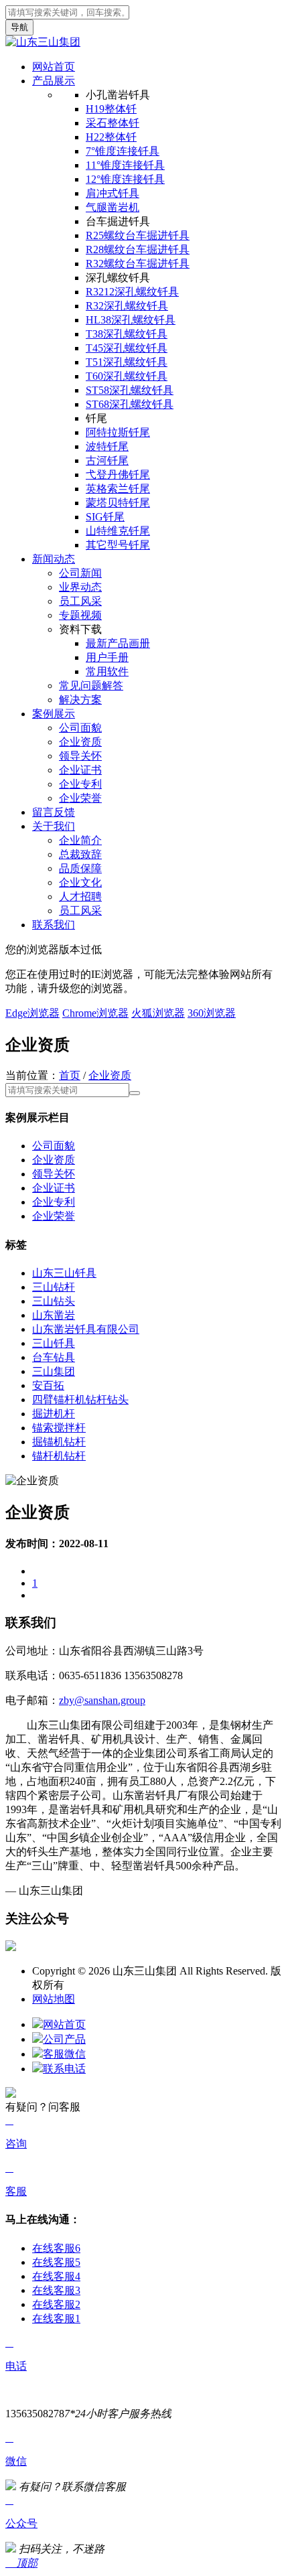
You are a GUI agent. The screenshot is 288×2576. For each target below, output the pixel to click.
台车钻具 (54, 1357)
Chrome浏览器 (95, 1013)
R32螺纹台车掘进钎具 (138, 264)
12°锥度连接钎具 (125, 179)
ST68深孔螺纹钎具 (130, 404)
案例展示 (54, 714)
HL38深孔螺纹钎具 (131, 320)
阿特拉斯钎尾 (118, 432)
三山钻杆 (54, 1287)
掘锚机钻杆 (59, 1442)
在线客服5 (56, 2262)
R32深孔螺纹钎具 (127, 306)
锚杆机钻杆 (59, 1456)
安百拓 (48, 1385)
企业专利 (80, 784)
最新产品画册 (118, 643)
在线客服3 (56, 2290)
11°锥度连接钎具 (125, 165)
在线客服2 (56, 2304)
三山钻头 (54, 1301)
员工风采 (80, 601)
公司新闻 (80, 573)
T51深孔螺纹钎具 (127, 362)
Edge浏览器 (32, 1013)
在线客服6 (56, 2248)
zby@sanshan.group (102, 1700)
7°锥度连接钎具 (123, 151)
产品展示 (54, 81)
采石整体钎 (113, 123)
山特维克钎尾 (118, 531)
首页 (70, 1075)
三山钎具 (54, 1343)
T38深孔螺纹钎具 (127, 334)
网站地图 (54, 1999)
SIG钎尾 (105, 517)
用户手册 (107, 657)
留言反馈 (54, 812)
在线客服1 (56, 2318)
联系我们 (54, 925)
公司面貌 (80, 728)
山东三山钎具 (64, 1273)
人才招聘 (80, 897)
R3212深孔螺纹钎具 (132, 292)
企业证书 (80, 770)
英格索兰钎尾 (118, 489)
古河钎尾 (107, 460)
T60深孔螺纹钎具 (127, 376)
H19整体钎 (111, 109)
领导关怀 (80, 756)
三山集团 (54, 1371)
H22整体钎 (111, 137)
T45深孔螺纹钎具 (127, 348)
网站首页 (54, 67)
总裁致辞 (80, 854)
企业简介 (80, 840)
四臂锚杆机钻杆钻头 (80, 1400)
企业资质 (80, 742)
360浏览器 (212, 1013)
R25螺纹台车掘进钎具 (138, 235)
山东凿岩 (54, 1315)
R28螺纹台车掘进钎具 (138, 249)
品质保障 (80, 868)
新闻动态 (54, 559)
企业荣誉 (80, 798)
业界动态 (80, 587)
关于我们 (54, 826)
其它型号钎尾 (118, 545)
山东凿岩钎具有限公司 (86, 1329)
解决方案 (80, 700)
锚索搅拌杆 (59, 1428)
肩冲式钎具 (113, 193)
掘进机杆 (54, 1414)
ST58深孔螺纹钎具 (130, 390)
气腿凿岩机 (113, 207)
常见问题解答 (91, 686)
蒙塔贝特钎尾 (118, 503)
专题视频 (80, 615)
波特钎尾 (107, 446)
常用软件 (107, 671)
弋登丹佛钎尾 (118, 475)
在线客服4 (56, 2276)
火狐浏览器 (158, 1013)
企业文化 (80, 882)
